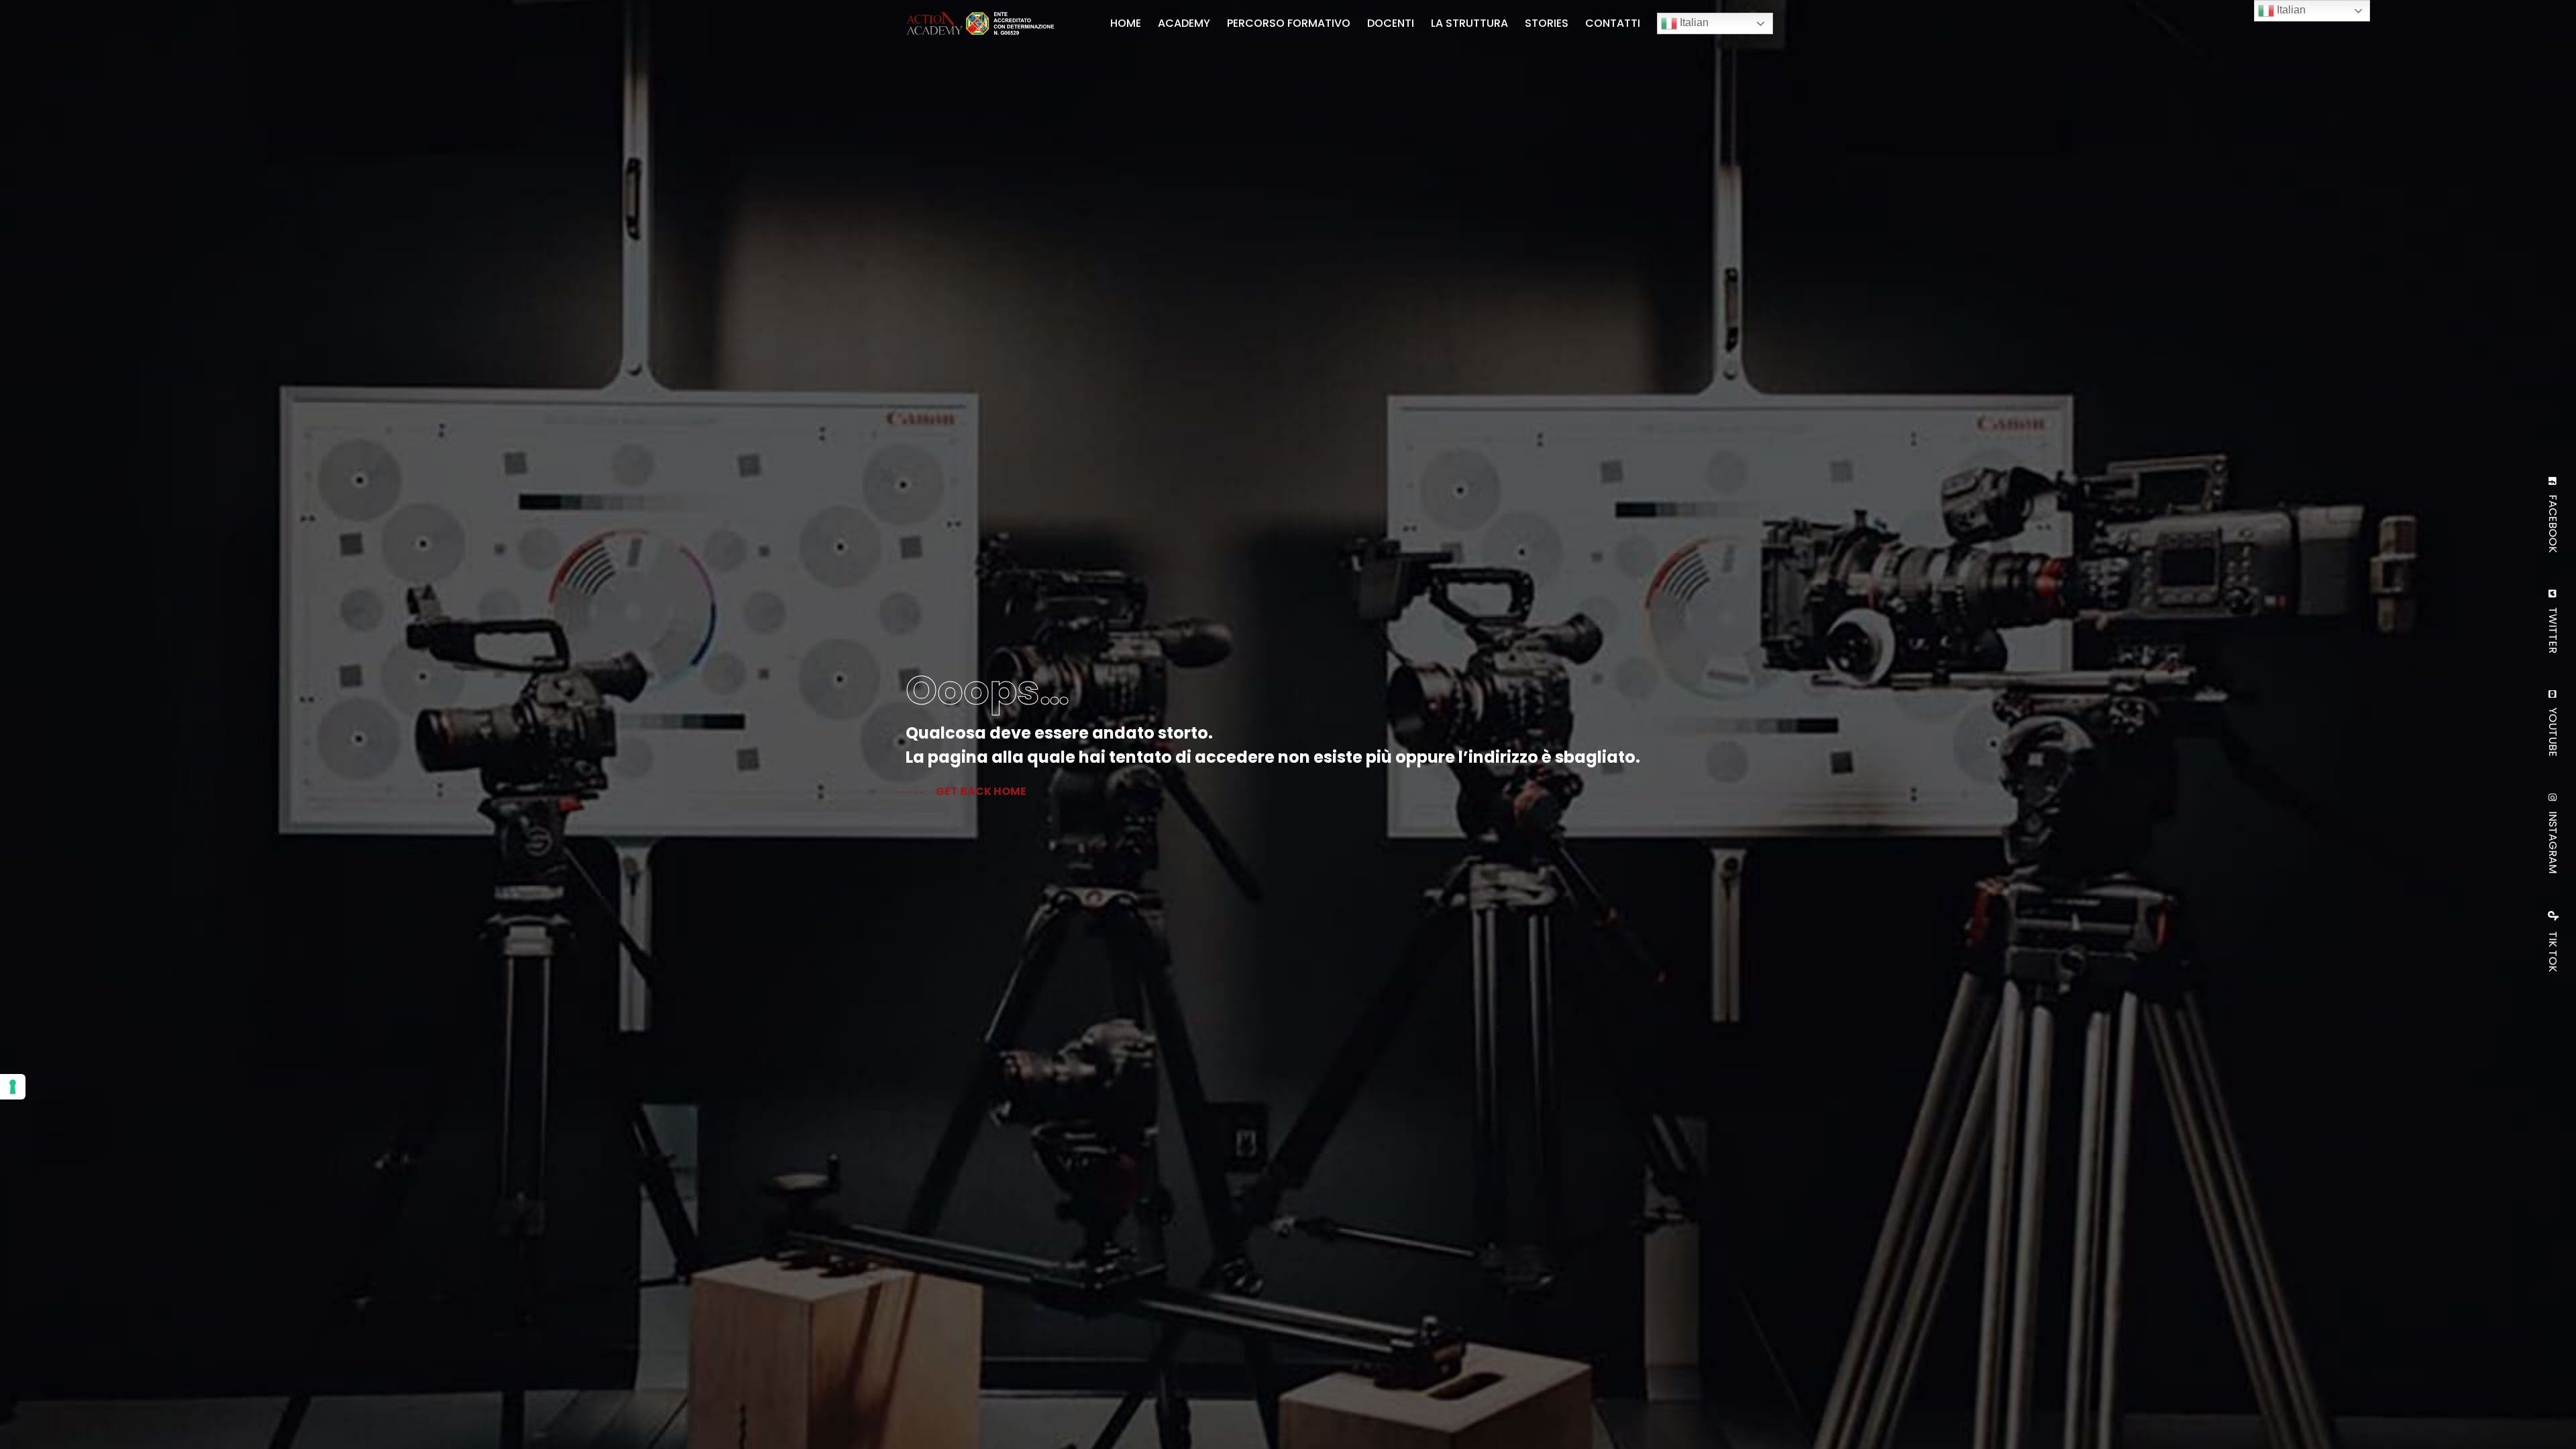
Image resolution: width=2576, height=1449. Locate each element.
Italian (1693, 22)
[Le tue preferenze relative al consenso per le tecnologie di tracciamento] (13, 1087)
